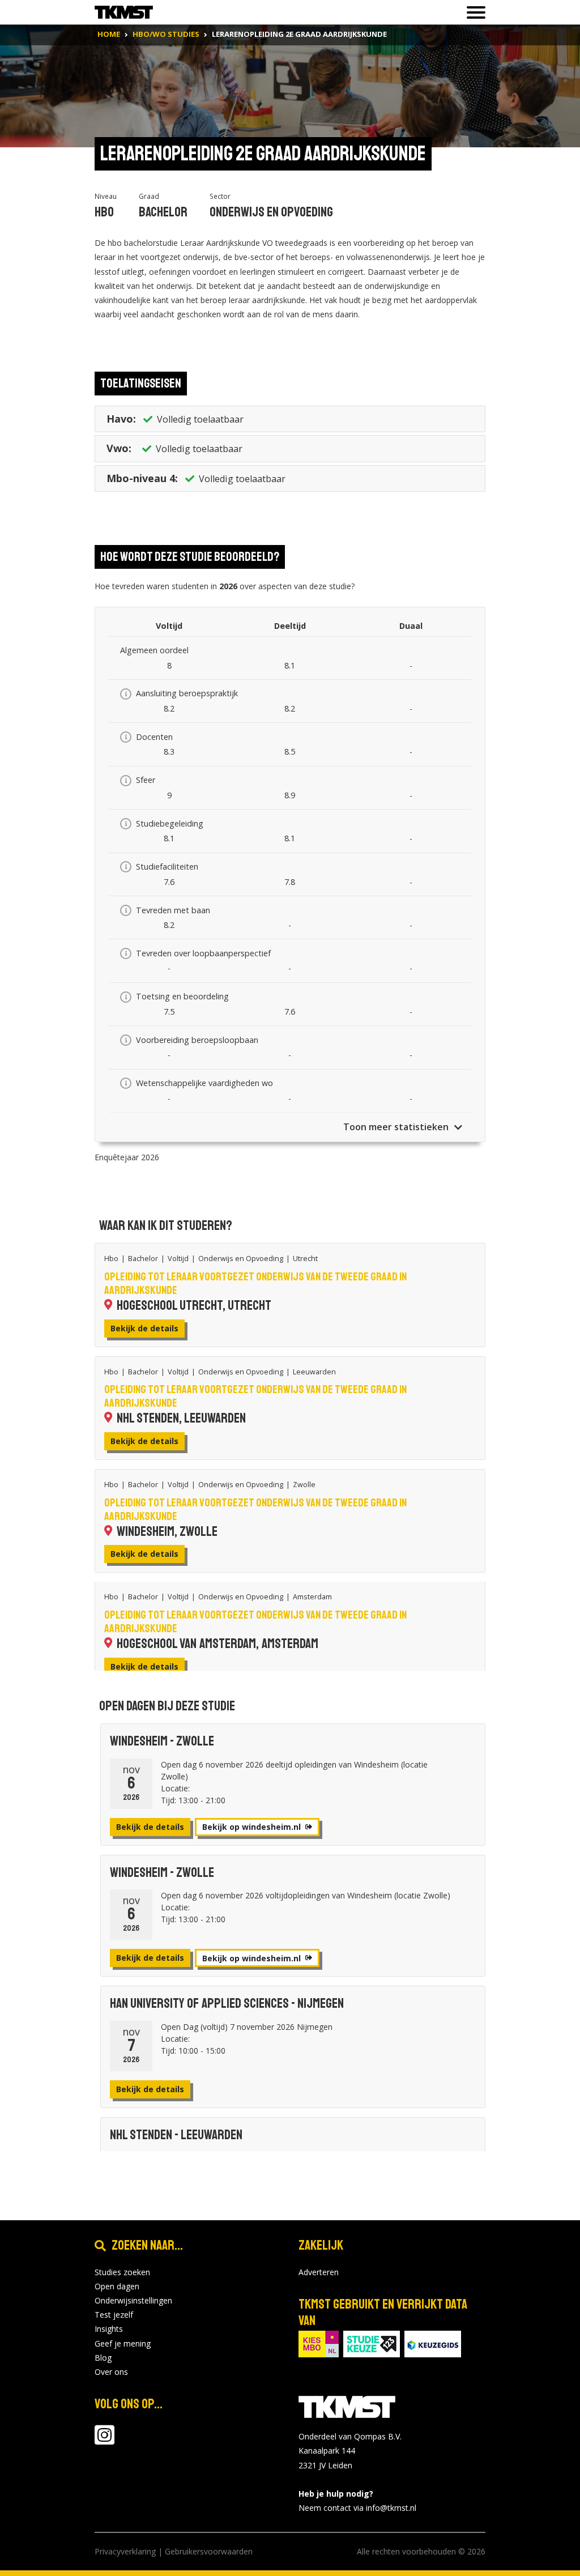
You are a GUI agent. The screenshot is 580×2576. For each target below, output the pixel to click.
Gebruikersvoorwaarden (209, 2551)
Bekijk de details (144, 1328)
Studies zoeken (122, 2272)
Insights (109, 2329)
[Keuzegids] (433, 2343)
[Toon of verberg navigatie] (473, 12)
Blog (103, 2358)
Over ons (111, 2372)
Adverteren (319, 2272)
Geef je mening (123, 2343)
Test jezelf (114, 2315)
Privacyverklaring (125, 2551)
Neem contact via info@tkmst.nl (357, 2508)
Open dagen (117, 2286)
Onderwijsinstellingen (133, 2300)
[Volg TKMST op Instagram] (105, 2440)
